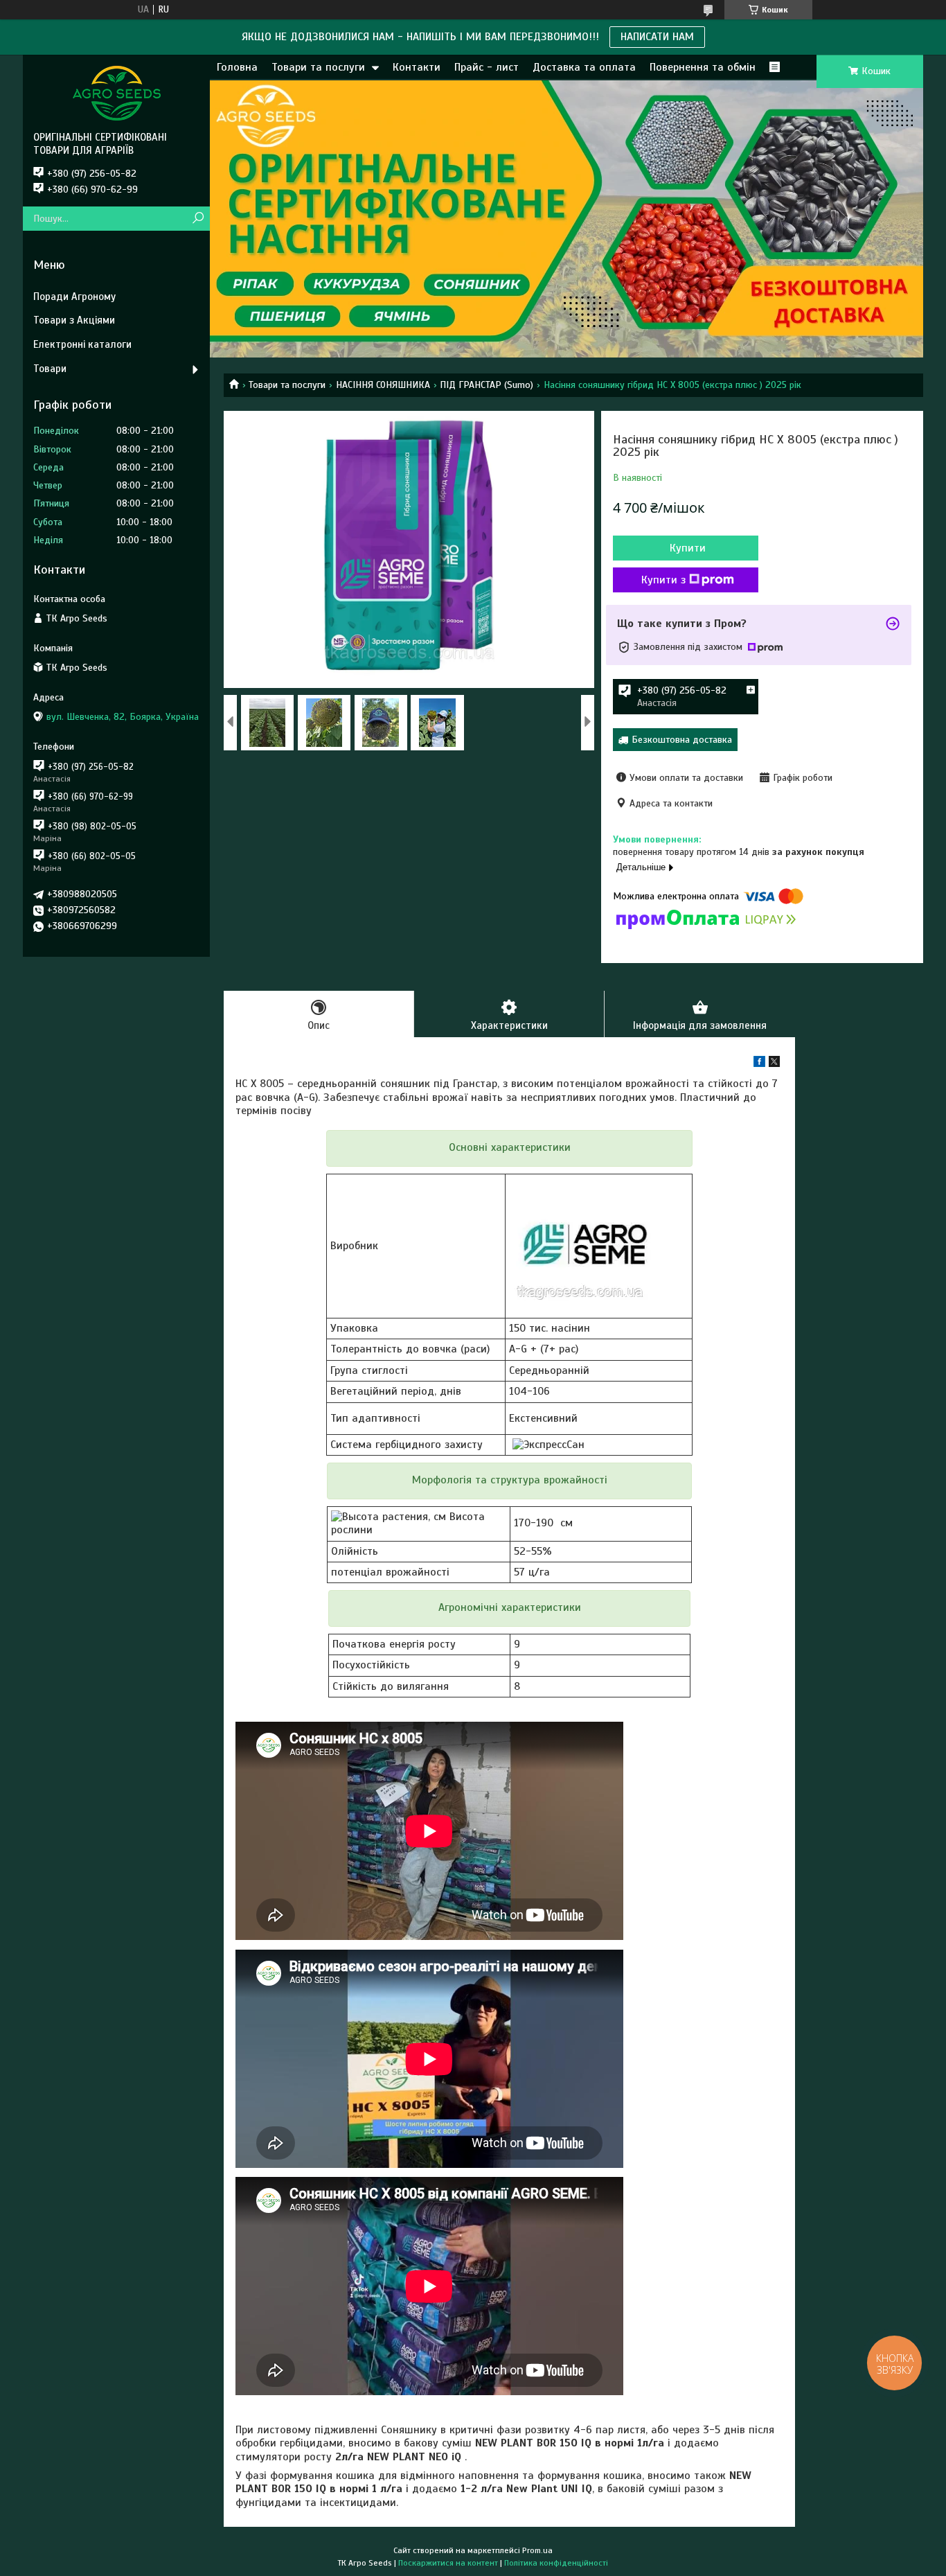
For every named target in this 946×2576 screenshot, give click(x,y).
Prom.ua (537, 2550)
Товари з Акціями (74, 320)
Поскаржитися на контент (448, 2563)
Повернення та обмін (703, 67)
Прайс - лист (487, 67)
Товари (50, 369)
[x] (774, 1064)
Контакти (417, 67)
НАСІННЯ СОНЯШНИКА (383, 385)
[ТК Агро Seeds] (116, 93)
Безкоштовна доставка (682, 740)
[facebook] (759, 1064)
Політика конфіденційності (556, 2563)
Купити (688, 548)
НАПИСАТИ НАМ (657, 37)
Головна (237, 67)
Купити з (663, 580)
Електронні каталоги (82, 344)
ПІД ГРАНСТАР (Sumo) (487, 385)
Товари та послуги (318, 67)
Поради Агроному (74, 297)
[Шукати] (198, 219)
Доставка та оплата (584, 67)
